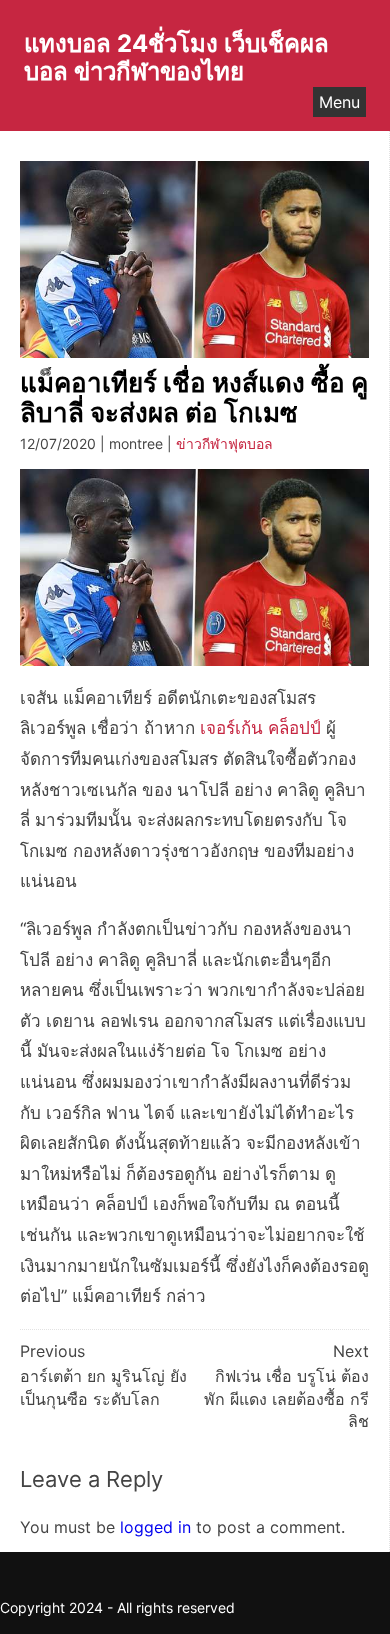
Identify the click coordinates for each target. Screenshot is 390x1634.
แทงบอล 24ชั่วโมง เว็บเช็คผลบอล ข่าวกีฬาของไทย (176, 57)
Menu (339, 102)
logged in (155, 1527)
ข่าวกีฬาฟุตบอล (224, 443)
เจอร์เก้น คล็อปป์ (260, 728)
